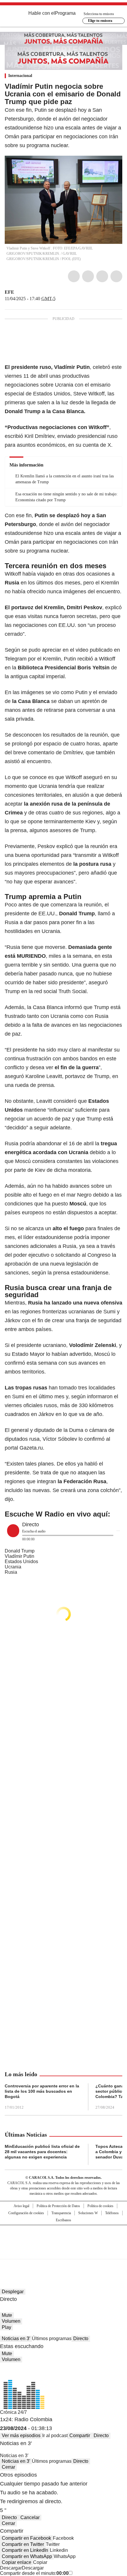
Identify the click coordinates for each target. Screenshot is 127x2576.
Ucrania (13, 1567)
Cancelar (30, 2517)
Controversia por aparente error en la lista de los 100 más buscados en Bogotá (42, 2091)
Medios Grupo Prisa (64, 2253)
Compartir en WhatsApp (27, 2556)
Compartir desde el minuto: (34, 2573)
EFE (9, 292)
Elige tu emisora (100, 21)
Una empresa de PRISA (63, 2238)
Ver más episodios (21, 2435)
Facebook (74, 276)
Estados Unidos (21, 1561)
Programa (65, 13)
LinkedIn (102, 276)
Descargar (11, 2568)
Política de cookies (100, 2206)
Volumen (11, 2321)
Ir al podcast (55, 2435)
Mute (7, 2315)
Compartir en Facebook (26, 2538)
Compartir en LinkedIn (25, 2550)
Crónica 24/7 (13, 2412)
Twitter (88, 276)
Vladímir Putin (19, 1556)
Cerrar (8, 2467)
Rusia (11, 1572)
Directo (81, 2338)
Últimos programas (52, 2338)
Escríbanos (63, 2220)
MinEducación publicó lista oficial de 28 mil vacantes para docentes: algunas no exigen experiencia (42, 2152)
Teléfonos (112, 2213)
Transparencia (61, 2213)
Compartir (80, 2435)
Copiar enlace (17, 2562)
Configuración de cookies (26, 2213)
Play (6, 2327)
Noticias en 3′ (16, 2338)
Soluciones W (88, 2213)
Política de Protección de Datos (58, 2206)
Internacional (20, 76)
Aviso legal (21, 2206)
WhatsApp (116, 276)
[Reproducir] (13, 1531)
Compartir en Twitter (23, 2544)
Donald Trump (20, 1551)
